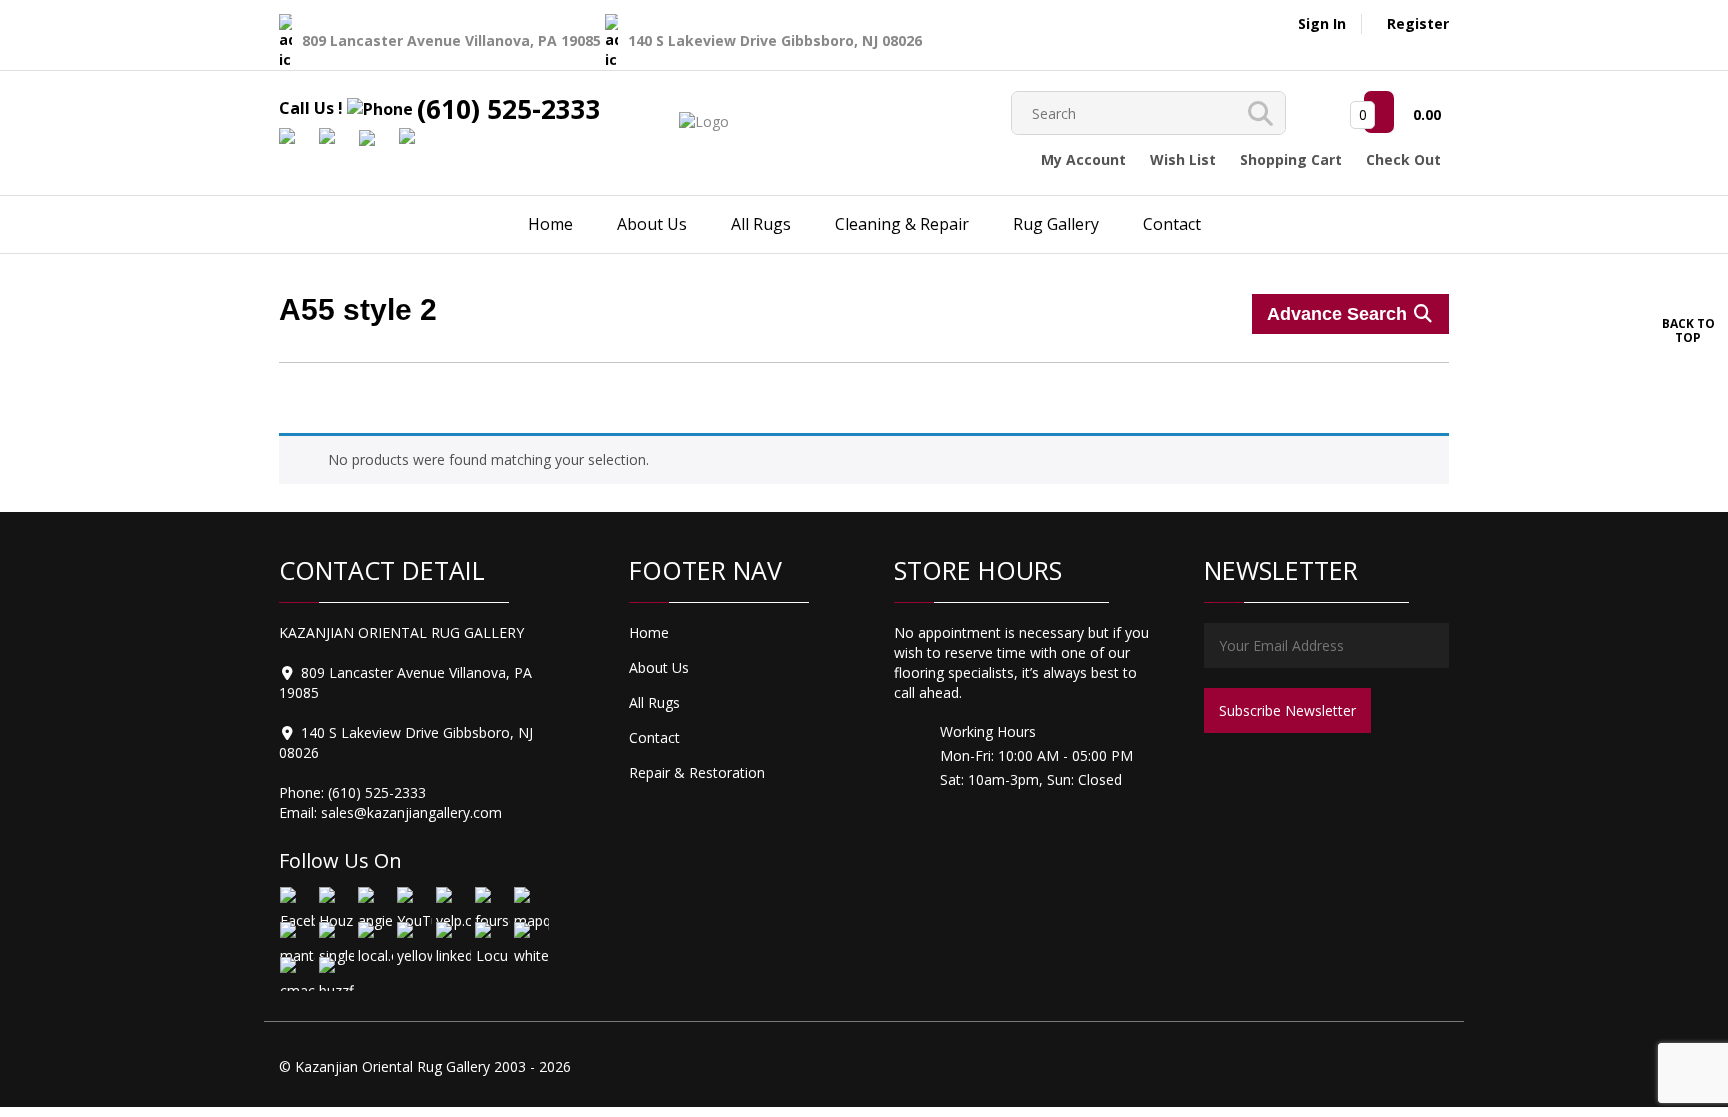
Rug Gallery (1056, 224)
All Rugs (761, 224)
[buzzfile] (335, 973)
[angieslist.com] (374, 903)
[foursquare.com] (491, 903)
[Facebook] (296, 903)
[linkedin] (452, 938)
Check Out (1403, 159)
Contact (1172, 224)
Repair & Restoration (697, 772)
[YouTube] (413, 903)
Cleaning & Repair (902, 224)
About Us (652, 224)
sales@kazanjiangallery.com (411, 812)
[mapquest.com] (530, 903)
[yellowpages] (413, 938)
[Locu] (491, 938)
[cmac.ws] (296, 973)
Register (1418, 23)
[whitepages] (530, 938)
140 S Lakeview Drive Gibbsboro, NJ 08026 (775, 40)
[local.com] (374, 938)
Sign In (1322, 23)
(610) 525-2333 (509, 109)
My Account (1083, 159)
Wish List (1183, 159)
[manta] (296, 938)
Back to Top (1688, 330)
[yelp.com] (452, 903)
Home (550, 224)
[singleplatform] (335, 938)
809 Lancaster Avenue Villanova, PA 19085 (453, 40)
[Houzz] (335, 903)
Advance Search (1339, 314)
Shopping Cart (1291, 159)
